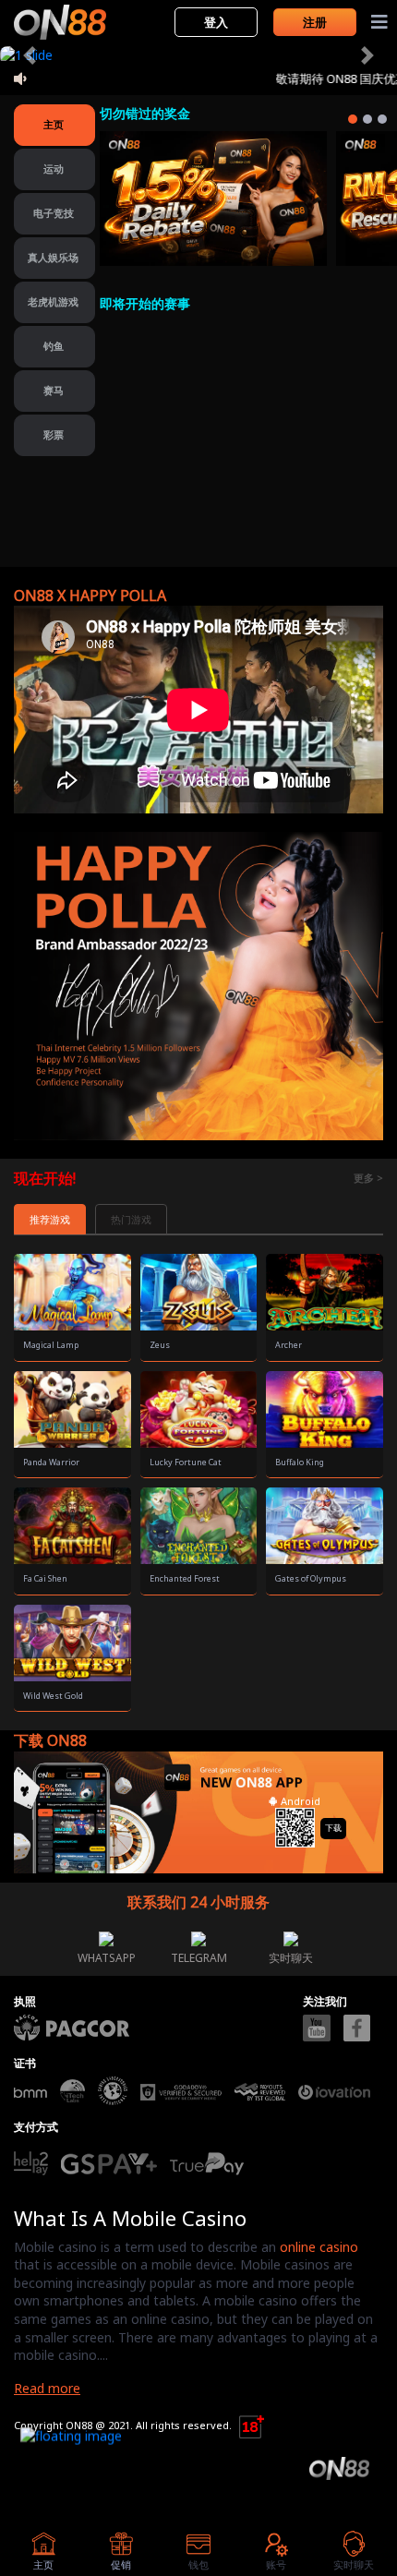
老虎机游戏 (53, 301)
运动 (54, 169)
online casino (319, 2247)
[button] (30, 55)
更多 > (368, 1178)
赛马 (54, 390)
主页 (54, 124)
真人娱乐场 (53, 257)
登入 (216, 22)
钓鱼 (54, 346)
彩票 (54, 434)
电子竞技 (54, 213)
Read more (47, 2388)
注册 (315, 22)
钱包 (198, 2564)
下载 (333, 1828)
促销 (121, 2564)
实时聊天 (291, 1958)
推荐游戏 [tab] (50, 1219)
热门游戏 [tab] (131, 1219)
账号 (276, 2564)
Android (299, 1801)
